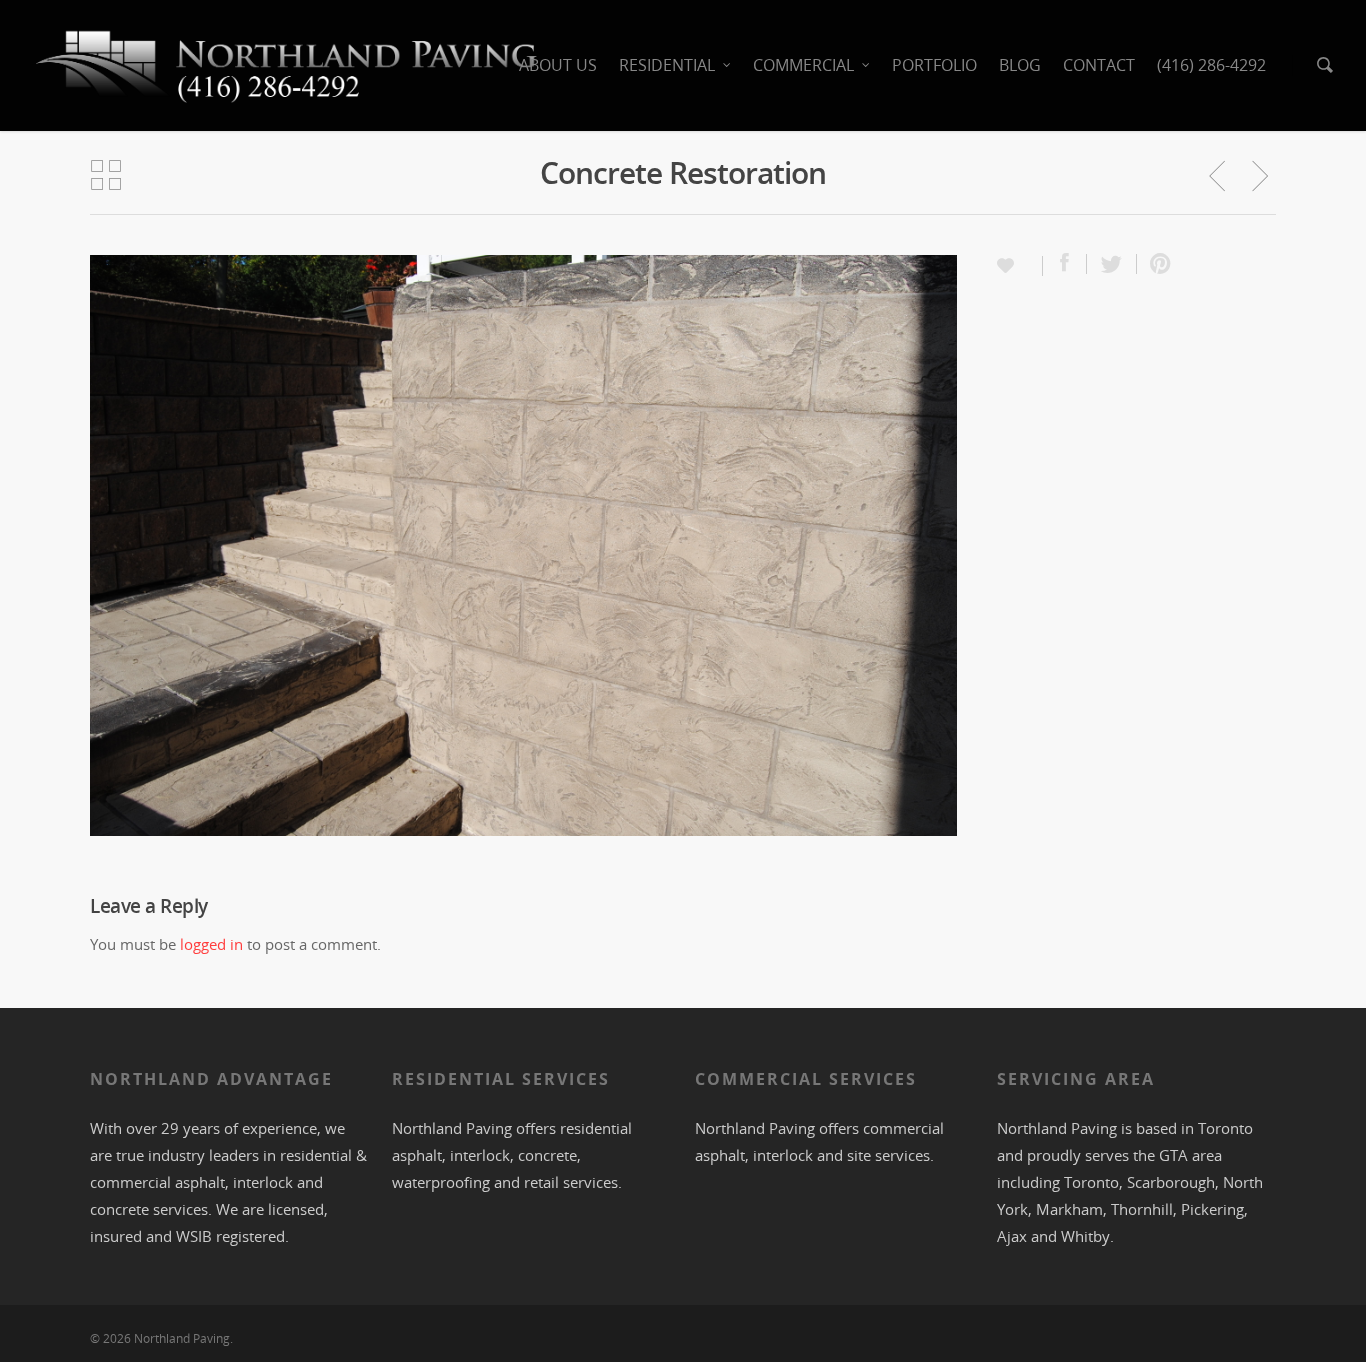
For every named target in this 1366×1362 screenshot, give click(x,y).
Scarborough (1171, 1182)
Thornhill (1142, 1209)
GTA (1173, 1155)
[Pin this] (1156, 264)
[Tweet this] (1112, 264)
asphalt (417, 1155)
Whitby (1085, 1236)
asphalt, (204, 1182)
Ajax (1012, 1236)
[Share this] (1065, 264)
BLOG (1020, 65)
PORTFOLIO (934, 65)
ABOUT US (558, 65)
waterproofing (441, 1182)
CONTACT (1099, 65)
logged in (211, 944)
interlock (263, 1182)
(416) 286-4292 (1211, 65)
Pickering (1212, 1209)
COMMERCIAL (803, 65)
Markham (1069, 1209)
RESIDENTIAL (667, 65)
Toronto (1225, 1128)
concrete (119, 1209)
